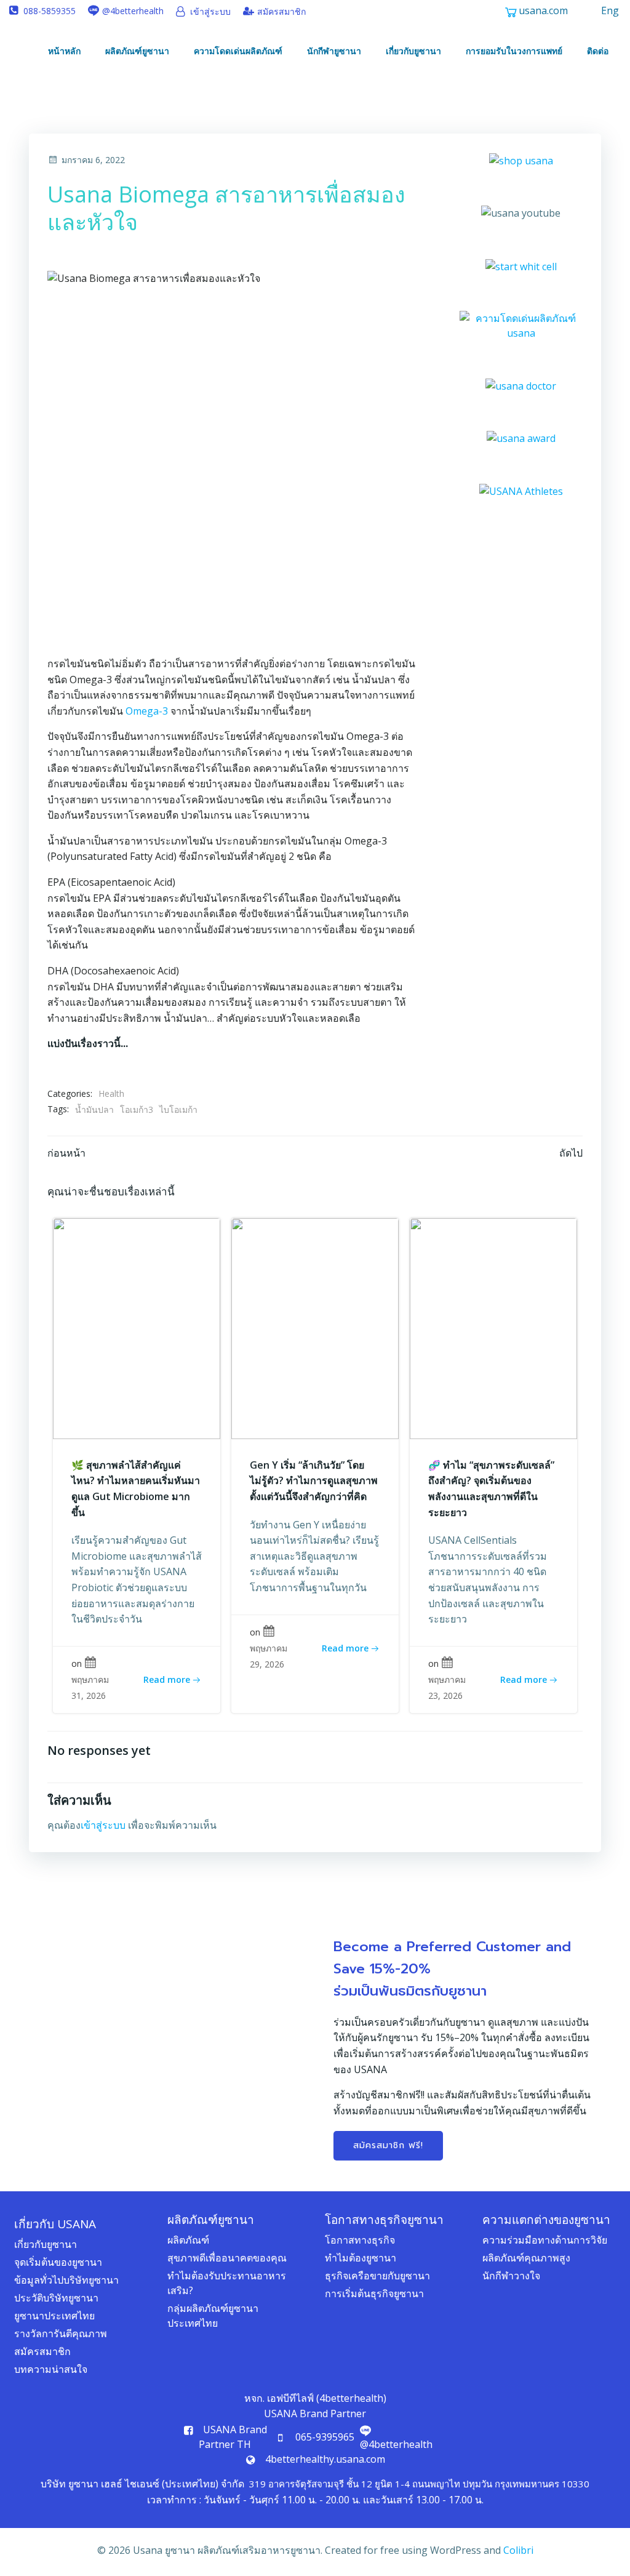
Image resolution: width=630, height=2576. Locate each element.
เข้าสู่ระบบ (103, 1825)
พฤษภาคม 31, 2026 (90, 1687)
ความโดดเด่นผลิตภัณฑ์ (238, 51)
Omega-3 (147, 711)
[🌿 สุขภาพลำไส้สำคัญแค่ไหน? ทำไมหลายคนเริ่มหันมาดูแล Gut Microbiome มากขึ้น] (137, 1328)
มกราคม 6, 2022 (93, 160)
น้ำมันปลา (94, 1109)
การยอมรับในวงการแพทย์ (514, 51)
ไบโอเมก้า (178, 1109)
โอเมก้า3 (137, 1109)
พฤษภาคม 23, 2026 (447, 1687)
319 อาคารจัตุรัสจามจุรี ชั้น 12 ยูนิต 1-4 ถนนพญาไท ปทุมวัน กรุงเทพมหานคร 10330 (419, 2484)
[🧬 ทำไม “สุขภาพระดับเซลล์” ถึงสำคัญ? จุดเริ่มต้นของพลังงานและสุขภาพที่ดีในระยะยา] (493, 1328)
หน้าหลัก (64, 51)
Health (111, 1093)
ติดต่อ (598, 51)
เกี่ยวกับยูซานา (413, 51)
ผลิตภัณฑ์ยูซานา (137, 51)
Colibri (518, 2550)
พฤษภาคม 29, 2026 (269, 1656)
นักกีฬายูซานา (334, 51)
